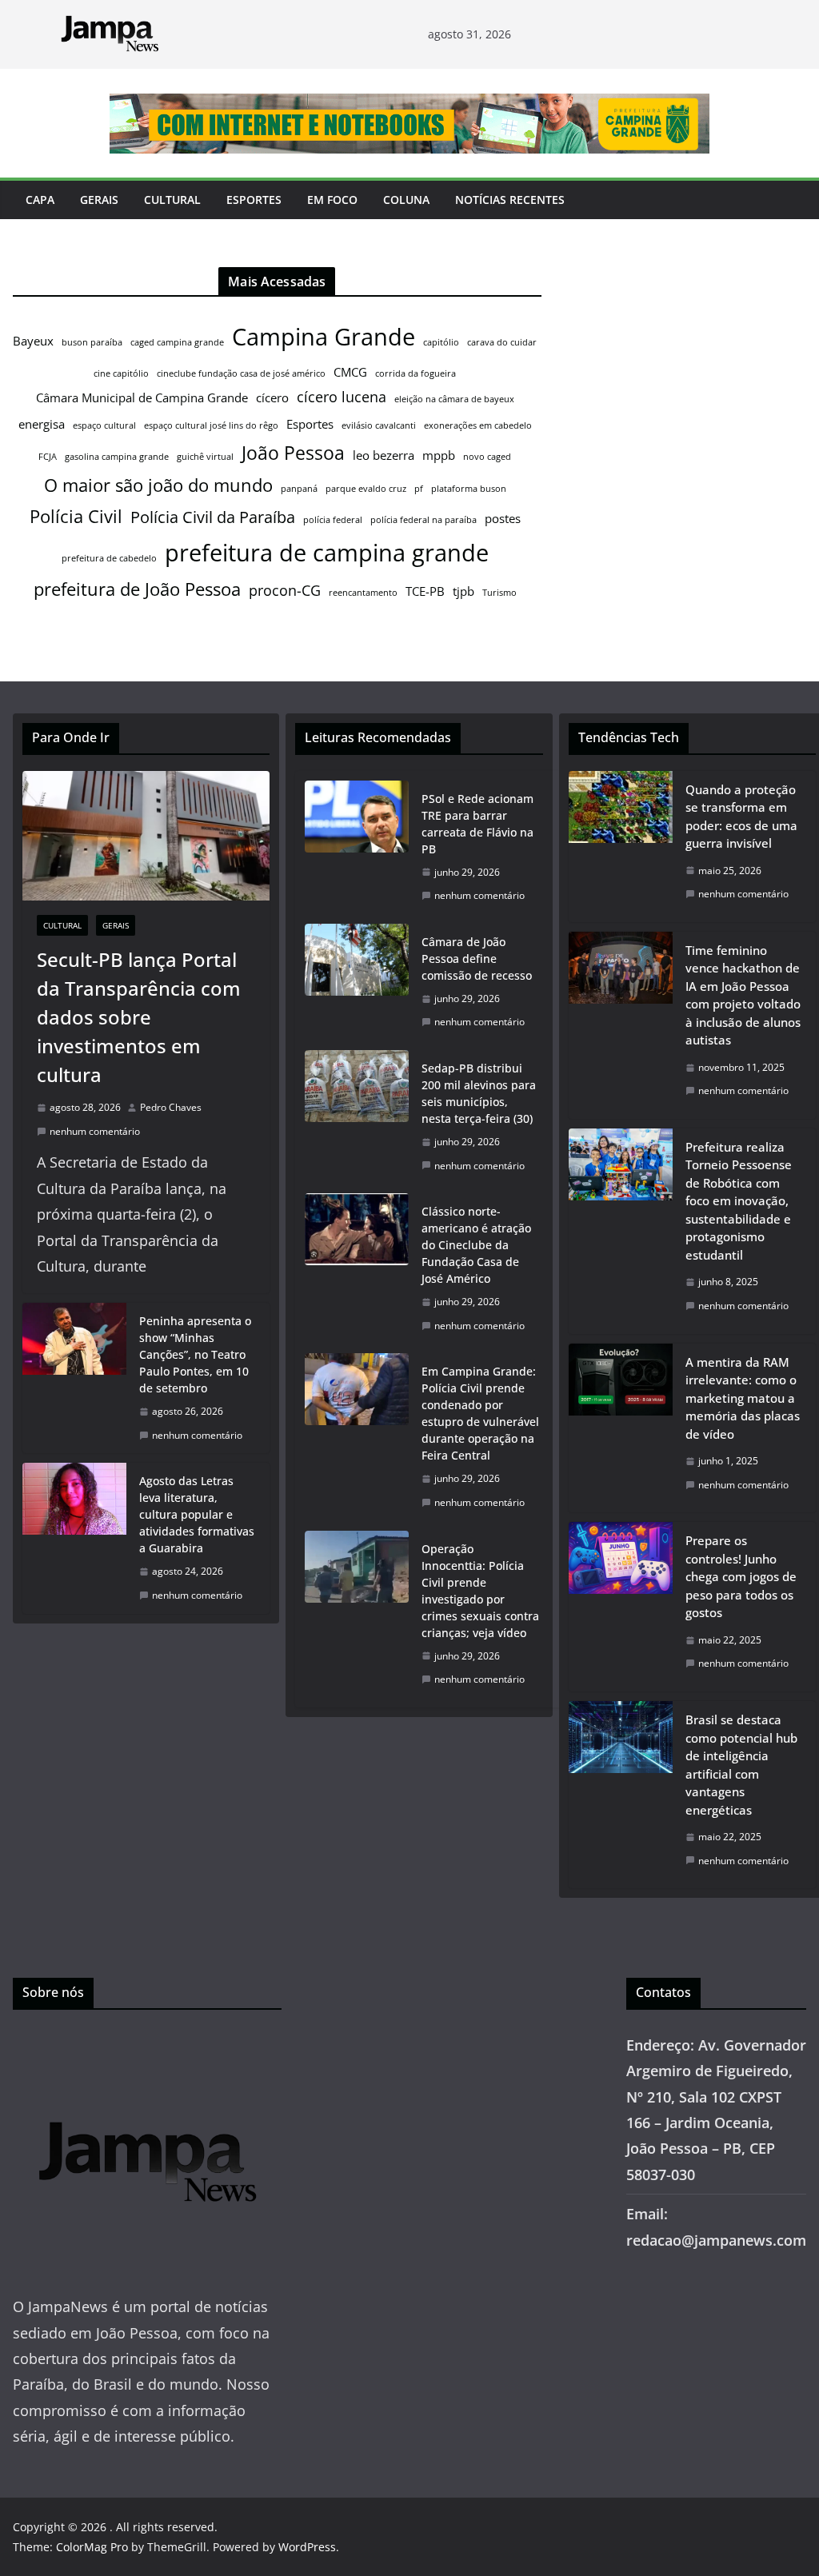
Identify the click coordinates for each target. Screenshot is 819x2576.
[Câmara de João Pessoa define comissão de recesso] (357, 982)
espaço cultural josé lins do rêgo (211, 425)
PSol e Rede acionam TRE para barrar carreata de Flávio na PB (477, 824)
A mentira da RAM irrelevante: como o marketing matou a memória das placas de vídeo (743, 1398)
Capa (40, 200)
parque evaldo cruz (366, 489)
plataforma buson (469, 489)
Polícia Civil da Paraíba (213, 517)
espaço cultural (104, 425)
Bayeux (33, 341)
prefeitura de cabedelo (109, 558)
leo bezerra (384, 455)
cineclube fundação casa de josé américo (241, 373)
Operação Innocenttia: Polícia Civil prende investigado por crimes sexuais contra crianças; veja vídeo (480, 1591)
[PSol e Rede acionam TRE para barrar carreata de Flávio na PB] (357, 847)
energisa (42, 424)
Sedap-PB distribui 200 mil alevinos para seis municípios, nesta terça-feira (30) (479, 1093)
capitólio (441, 342)
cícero (272, 397)
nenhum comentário (95, 1131)
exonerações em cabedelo (478, 425)
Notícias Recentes (510, 200)
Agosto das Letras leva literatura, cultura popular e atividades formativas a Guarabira (197, 1514)
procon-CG (285, 590)
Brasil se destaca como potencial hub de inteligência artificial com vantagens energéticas (741, 1765)
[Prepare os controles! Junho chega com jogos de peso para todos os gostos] (621, 1607)
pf (419, 489)
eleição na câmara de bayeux (454, 399)
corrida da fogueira (415, 373)
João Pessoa (293, 453)
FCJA (48, 457)
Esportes (254, 200)
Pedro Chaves (171, 1107)
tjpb (463, 591)
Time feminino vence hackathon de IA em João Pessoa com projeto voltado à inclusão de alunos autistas (743, 995)
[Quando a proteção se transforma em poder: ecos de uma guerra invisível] (621, 847)
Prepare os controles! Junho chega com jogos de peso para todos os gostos (741, 1576)
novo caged (487, 457)
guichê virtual (205, 457)
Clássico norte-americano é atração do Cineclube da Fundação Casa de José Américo (476, 1245)
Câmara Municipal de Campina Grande (142, 397)
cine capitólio (121, 373)
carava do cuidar (502, 342)
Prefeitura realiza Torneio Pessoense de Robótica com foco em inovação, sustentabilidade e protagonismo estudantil (739, 1201)
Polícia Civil (76, 516)
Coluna (406, 200)
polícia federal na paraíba (423, 520)
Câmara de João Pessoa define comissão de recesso (477, 959)
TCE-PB (425, 591)
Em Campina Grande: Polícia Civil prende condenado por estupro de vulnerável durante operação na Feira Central (480, 1413)
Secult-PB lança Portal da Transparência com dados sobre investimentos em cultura (139, 1017)
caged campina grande (177, 342)
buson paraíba (92, 342)
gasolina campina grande (117, 457)
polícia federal (333, 520)
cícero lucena (342, 397)
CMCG (350, 372)
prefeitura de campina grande (327, 552)
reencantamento (363, 593)
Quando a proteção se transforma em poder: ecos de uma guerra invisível (741, 817)
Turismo (499, 593)
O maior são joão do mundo (158, 485)
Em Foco (332, 200)
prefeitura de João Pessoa (137, 589)
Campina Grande (324, 337)
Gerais (99, 200)
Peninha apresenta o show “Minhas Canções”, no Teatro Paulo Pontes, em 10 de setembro (195, 1354)
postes (503, 518)
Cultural (172, 200)
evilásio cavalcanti (379, 425)
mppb (439, 455)
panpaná (299, 489)
